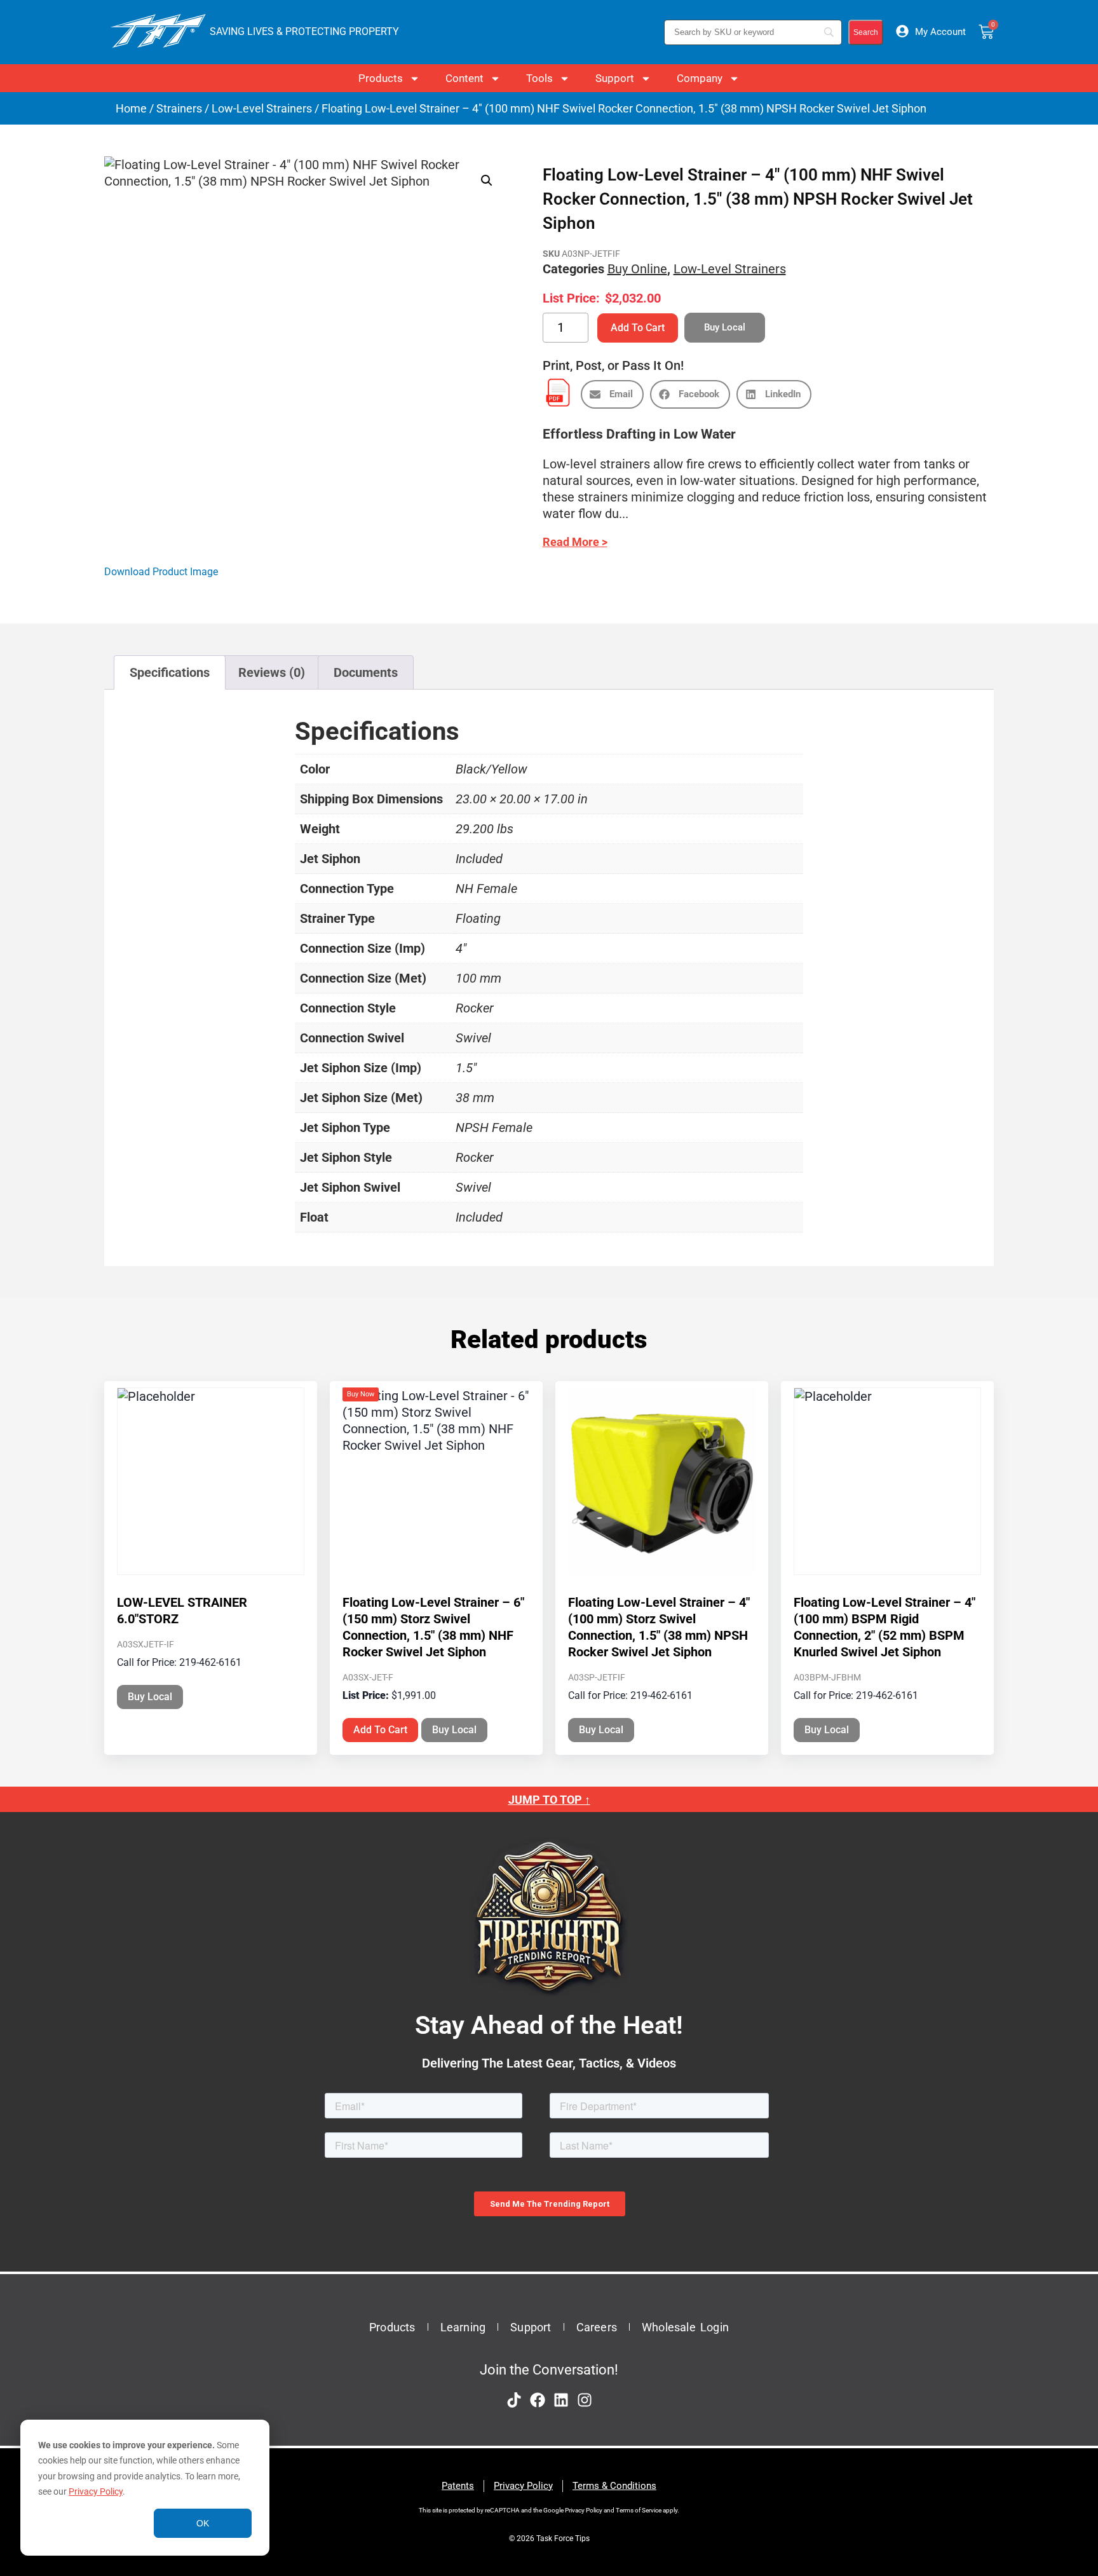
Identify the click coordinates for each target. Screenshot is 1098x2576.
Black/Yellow (491, 769)
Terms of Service (639, 2510)
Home (131, 108)
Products (381, 78)
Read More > (575, 542)
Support (615, 78)
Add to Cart (638, 328)
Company (700, 78)
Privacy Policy (96, 2491)
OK (203, 2523)
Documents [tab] (366, 672)
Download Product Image (161, 572)
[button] (487, 181)
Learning (463, 2327)
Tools (539, 78)
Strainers (179, 108)
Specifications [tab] (170, 672)
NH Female (486, 889)
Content (464, 78)
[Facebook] (538, 2400)
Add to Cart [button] (380, 1730)
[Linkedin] (561, 2400)
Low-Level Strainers (262, 108)
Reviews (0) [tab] (272, 672)
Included (479, 859)
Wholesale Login (685, 2327)
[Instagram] (585, 2400)
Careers (597, 2327)
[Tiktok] (514, 2400)
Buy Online (637, 269)
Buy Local (150, 1697)
